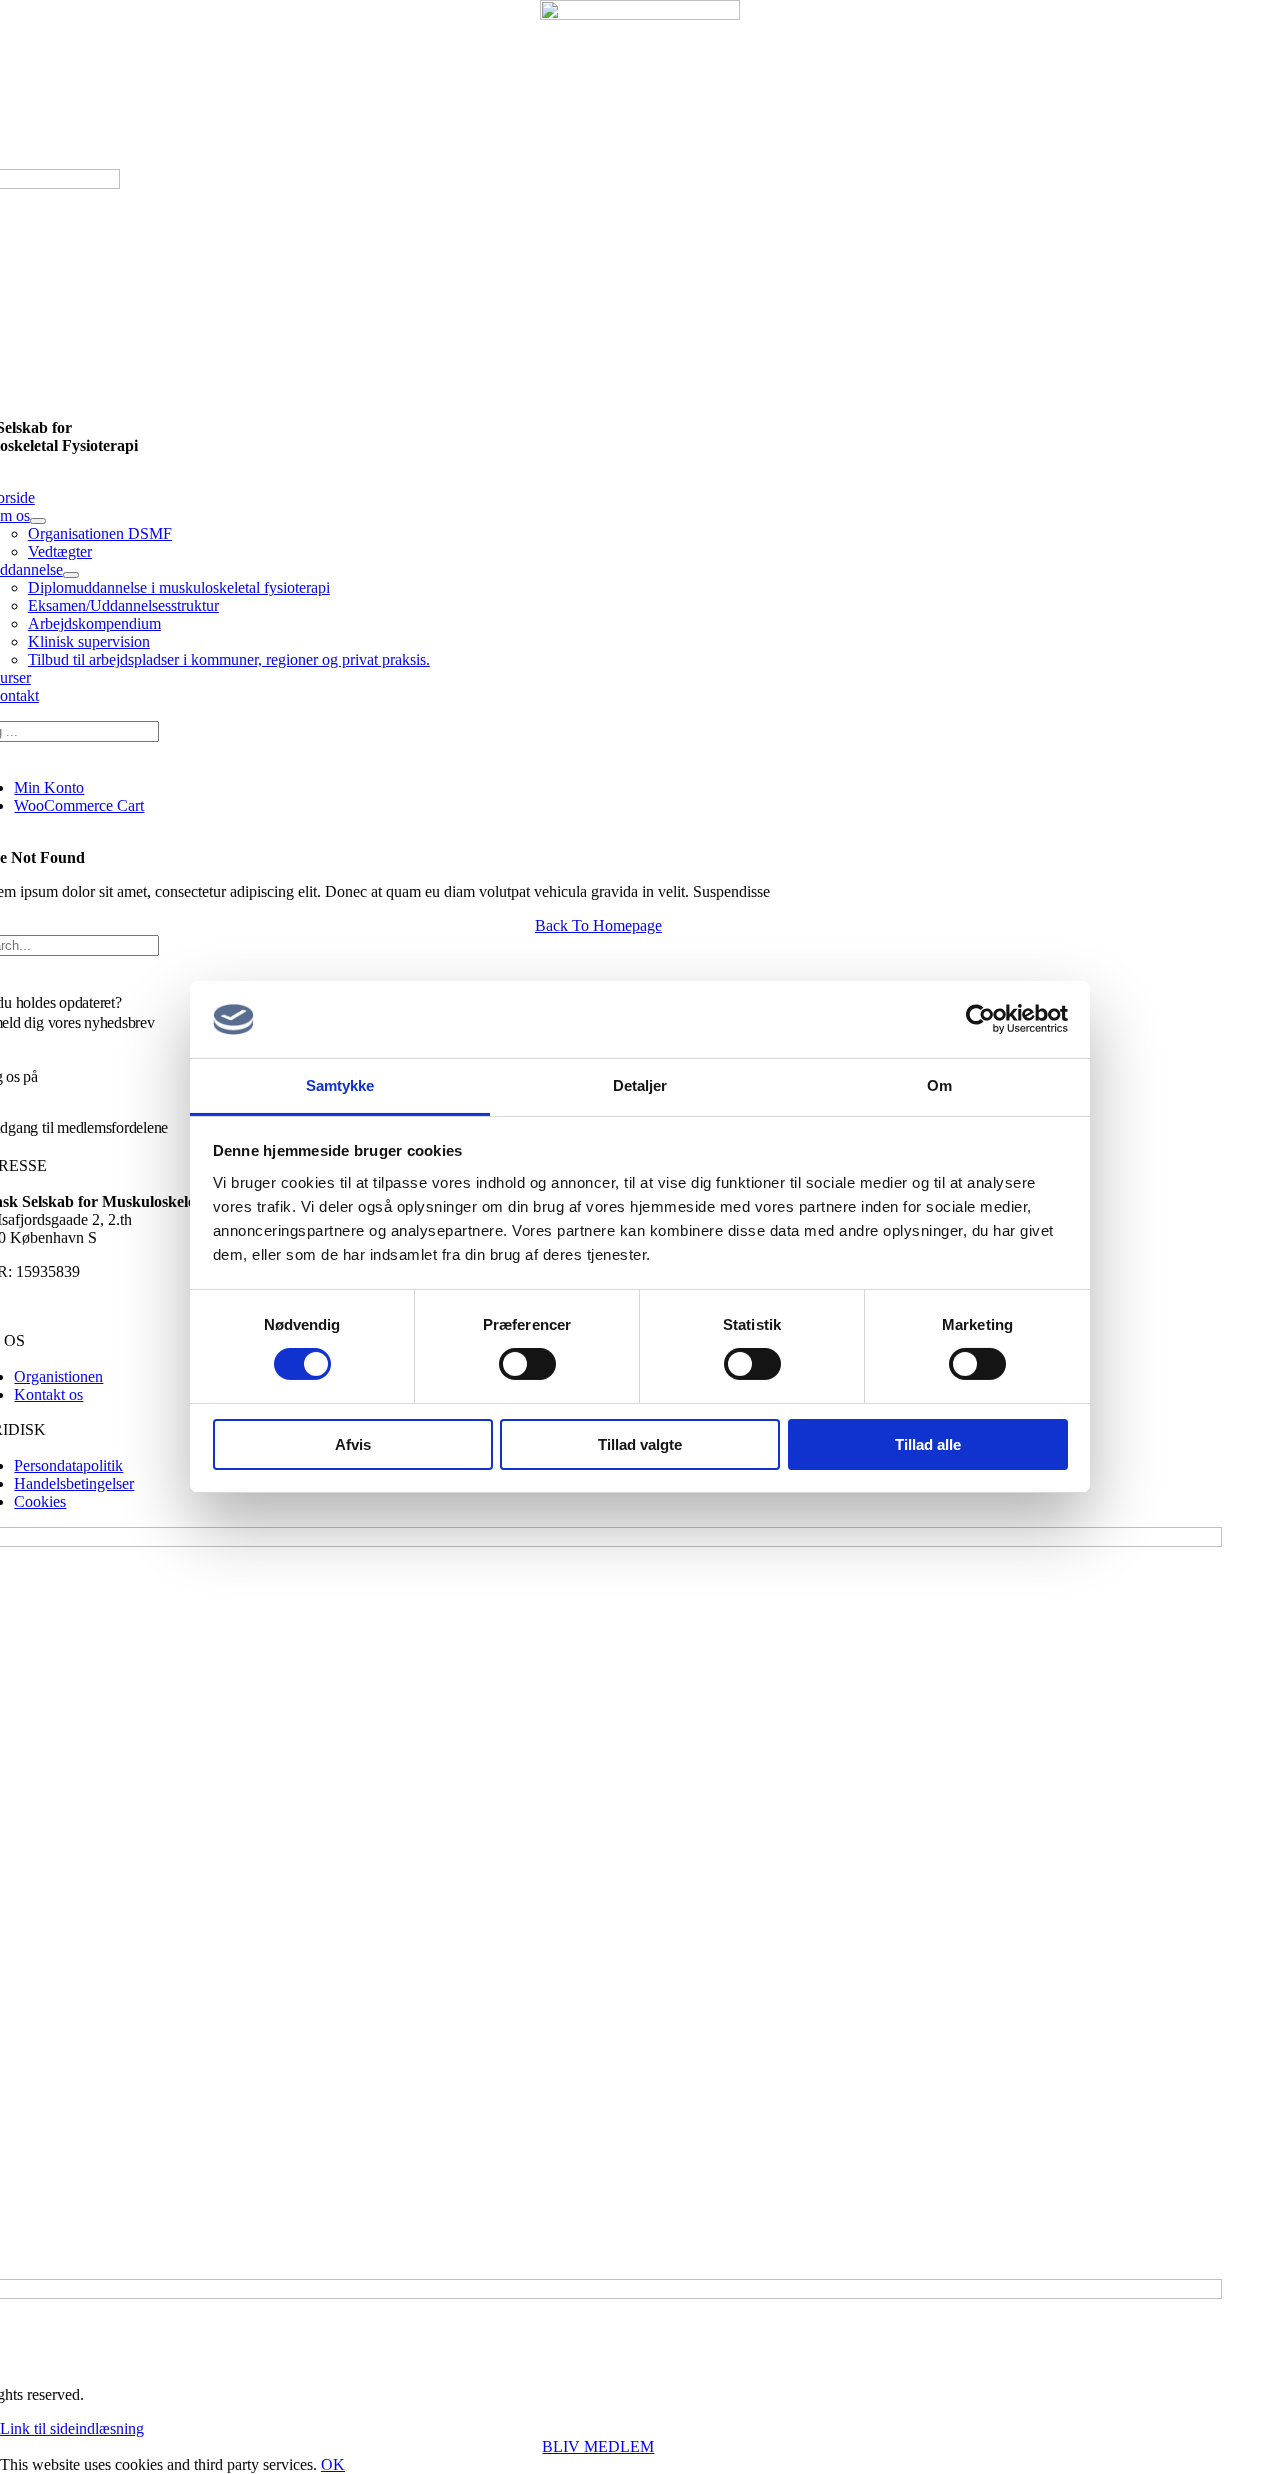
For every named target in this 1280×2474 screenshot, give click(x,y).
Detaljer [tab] (640, 1085)
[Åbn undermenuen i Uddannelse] (71, 575)
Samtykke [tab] (340, 1085)
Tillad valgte (640, 1444)
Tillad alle (928, 1444)
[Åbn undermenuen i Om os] (38, 521)
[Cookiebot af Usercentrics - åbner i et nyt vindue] (980, 1019)
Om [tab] (939, 1085)
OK (333, 2464)
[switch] (527, 1364)
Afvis (353, 1444)
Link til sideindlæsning (72, 2428)
